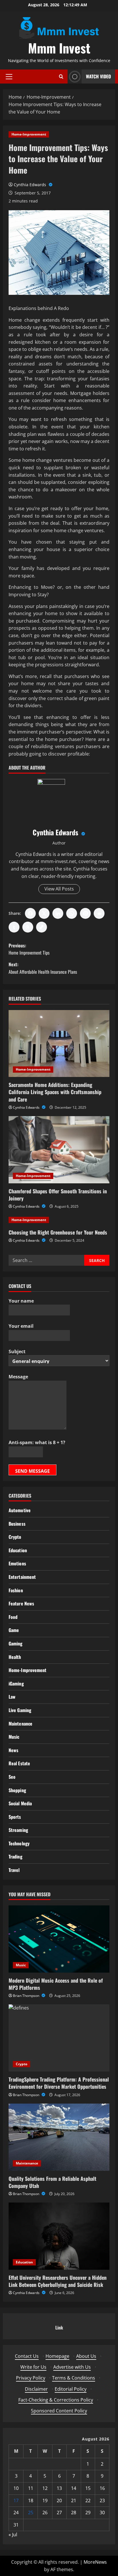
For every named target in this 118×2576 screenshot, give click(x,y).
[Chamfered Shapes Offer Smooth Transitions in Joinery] (59, 1150)
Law (12, 1697)
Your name (21, 1301)
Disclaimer (36, 2389)
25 (31, 2513)
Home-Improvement (29, 134)
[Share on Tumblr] (14, 927)
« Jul (13, 2535)
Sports (15, 1817)
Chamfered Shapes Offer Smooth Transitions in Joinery (58, 1195)
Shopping (17, 1790)
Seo (12, 1777)
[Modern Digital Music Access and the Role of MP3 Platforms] (59, 1939)
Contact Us (27, 2356)
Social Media (20, 1803)
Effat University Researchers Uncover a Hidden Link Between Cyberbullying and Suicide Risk (58, 2281)
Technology (19, 1843)
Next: (43, 968)
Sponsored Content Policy (59, 2411)
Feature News (21, 1603)
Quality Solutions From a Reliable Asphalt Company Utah (52, 2182)
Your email (21, 1326)
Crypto (15, 1537)
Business (17, 1524)
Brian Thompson (26, 1996)
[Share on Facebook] (30, 913)
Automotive (20, 1510)
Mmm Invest (59, 48)
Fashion (16, 1590)
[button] (9, 77)
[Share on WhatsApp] (72, 913)
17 (16, 2501)
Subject (17, 1351)
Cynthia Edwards (31, 185)
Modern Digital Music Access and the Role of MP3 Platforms (56, 1984)
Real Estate (19, 1763)
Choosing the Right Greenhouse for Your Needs (58, 1232)
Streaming (18, 1830)
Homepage (57, 2356)
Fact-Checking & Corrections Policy (56, 2400)
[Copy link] (42, 927)
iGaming (16, 1683)
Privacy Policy (31, 2378)
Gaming (16, 1643)
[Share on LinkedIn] (58, 913)
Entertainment (22, 1577)
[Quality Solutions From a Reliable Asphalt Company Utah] (59, 2137)
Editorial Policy (71, 2389)
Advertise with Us (72, 2367)
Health (15, 1657)
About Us (86, 2356)
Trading (15, 1857)
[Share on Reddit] (99, 913)
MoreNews (95, 2562)
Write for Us (33, 2367)
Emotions (17, 1563)
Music (14, 1737)
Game (14, 1630)
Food (13, 1617)
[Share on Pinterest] (85, 913)
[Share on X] (44, 913)
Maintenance (20, 1724)
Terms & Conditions (74, 2378)
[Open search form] (61, 76)
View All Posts (59, 889)
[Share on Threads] (28, 927)
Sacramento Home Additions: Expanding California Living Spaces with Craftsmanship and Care (55, 1092)
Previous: (29, 949)
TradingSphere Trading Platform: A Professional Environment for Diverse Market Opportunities (59, 2083)
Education (18, 1550)
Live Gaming (20, 1710)
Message (18, 1377)
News (13, 1750)
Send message (33, 1471)
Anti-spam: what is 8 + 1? (37, 1442)
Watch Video (98, 76)
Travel (14, 1870)
